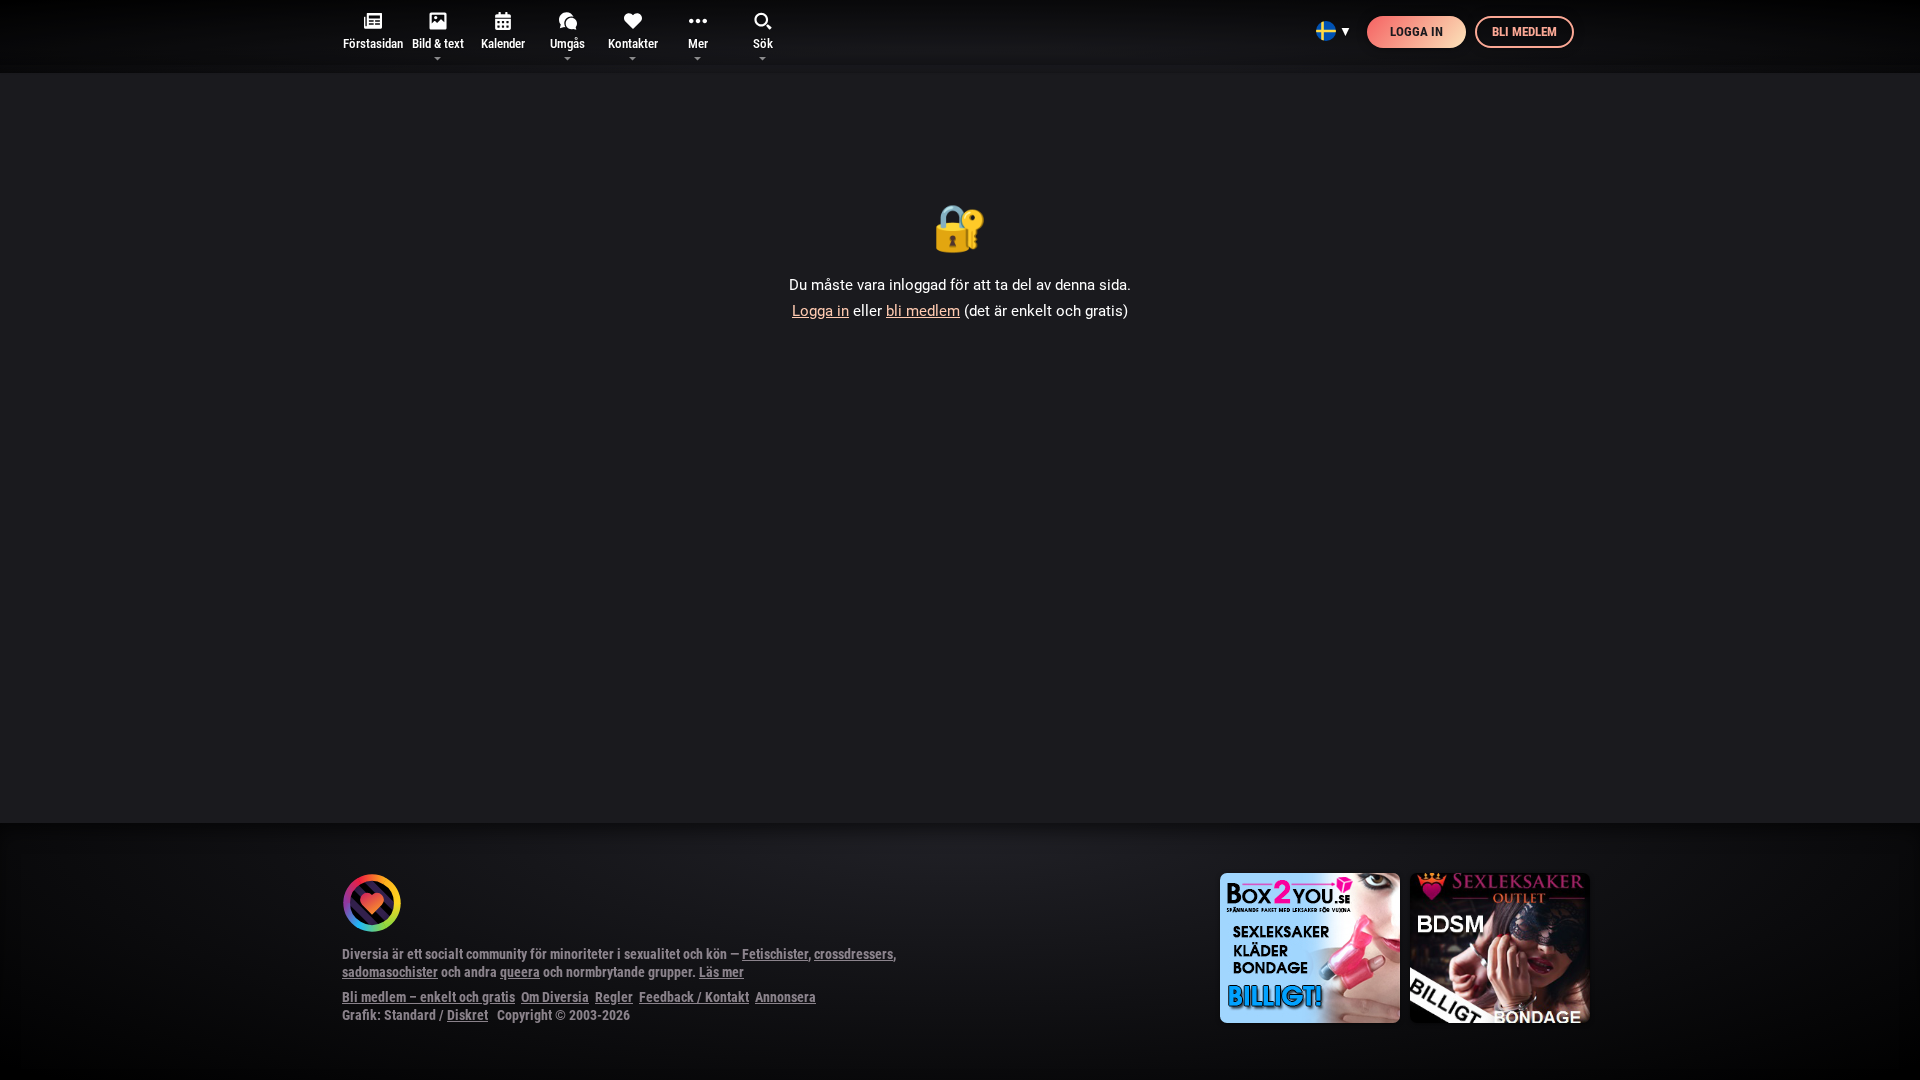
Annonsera (785, 997)
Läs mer (721, 972)
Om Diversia (555, 997)
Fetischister (775, 954)
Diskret (467, 1015)
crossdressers (853, 954)
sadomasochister (390, 972)
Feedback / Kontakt (694, 997)
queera (520, 972)
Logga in (1416, 31)
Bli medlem (1524, 31)
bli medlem (923, 311)
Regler (614, 997)
